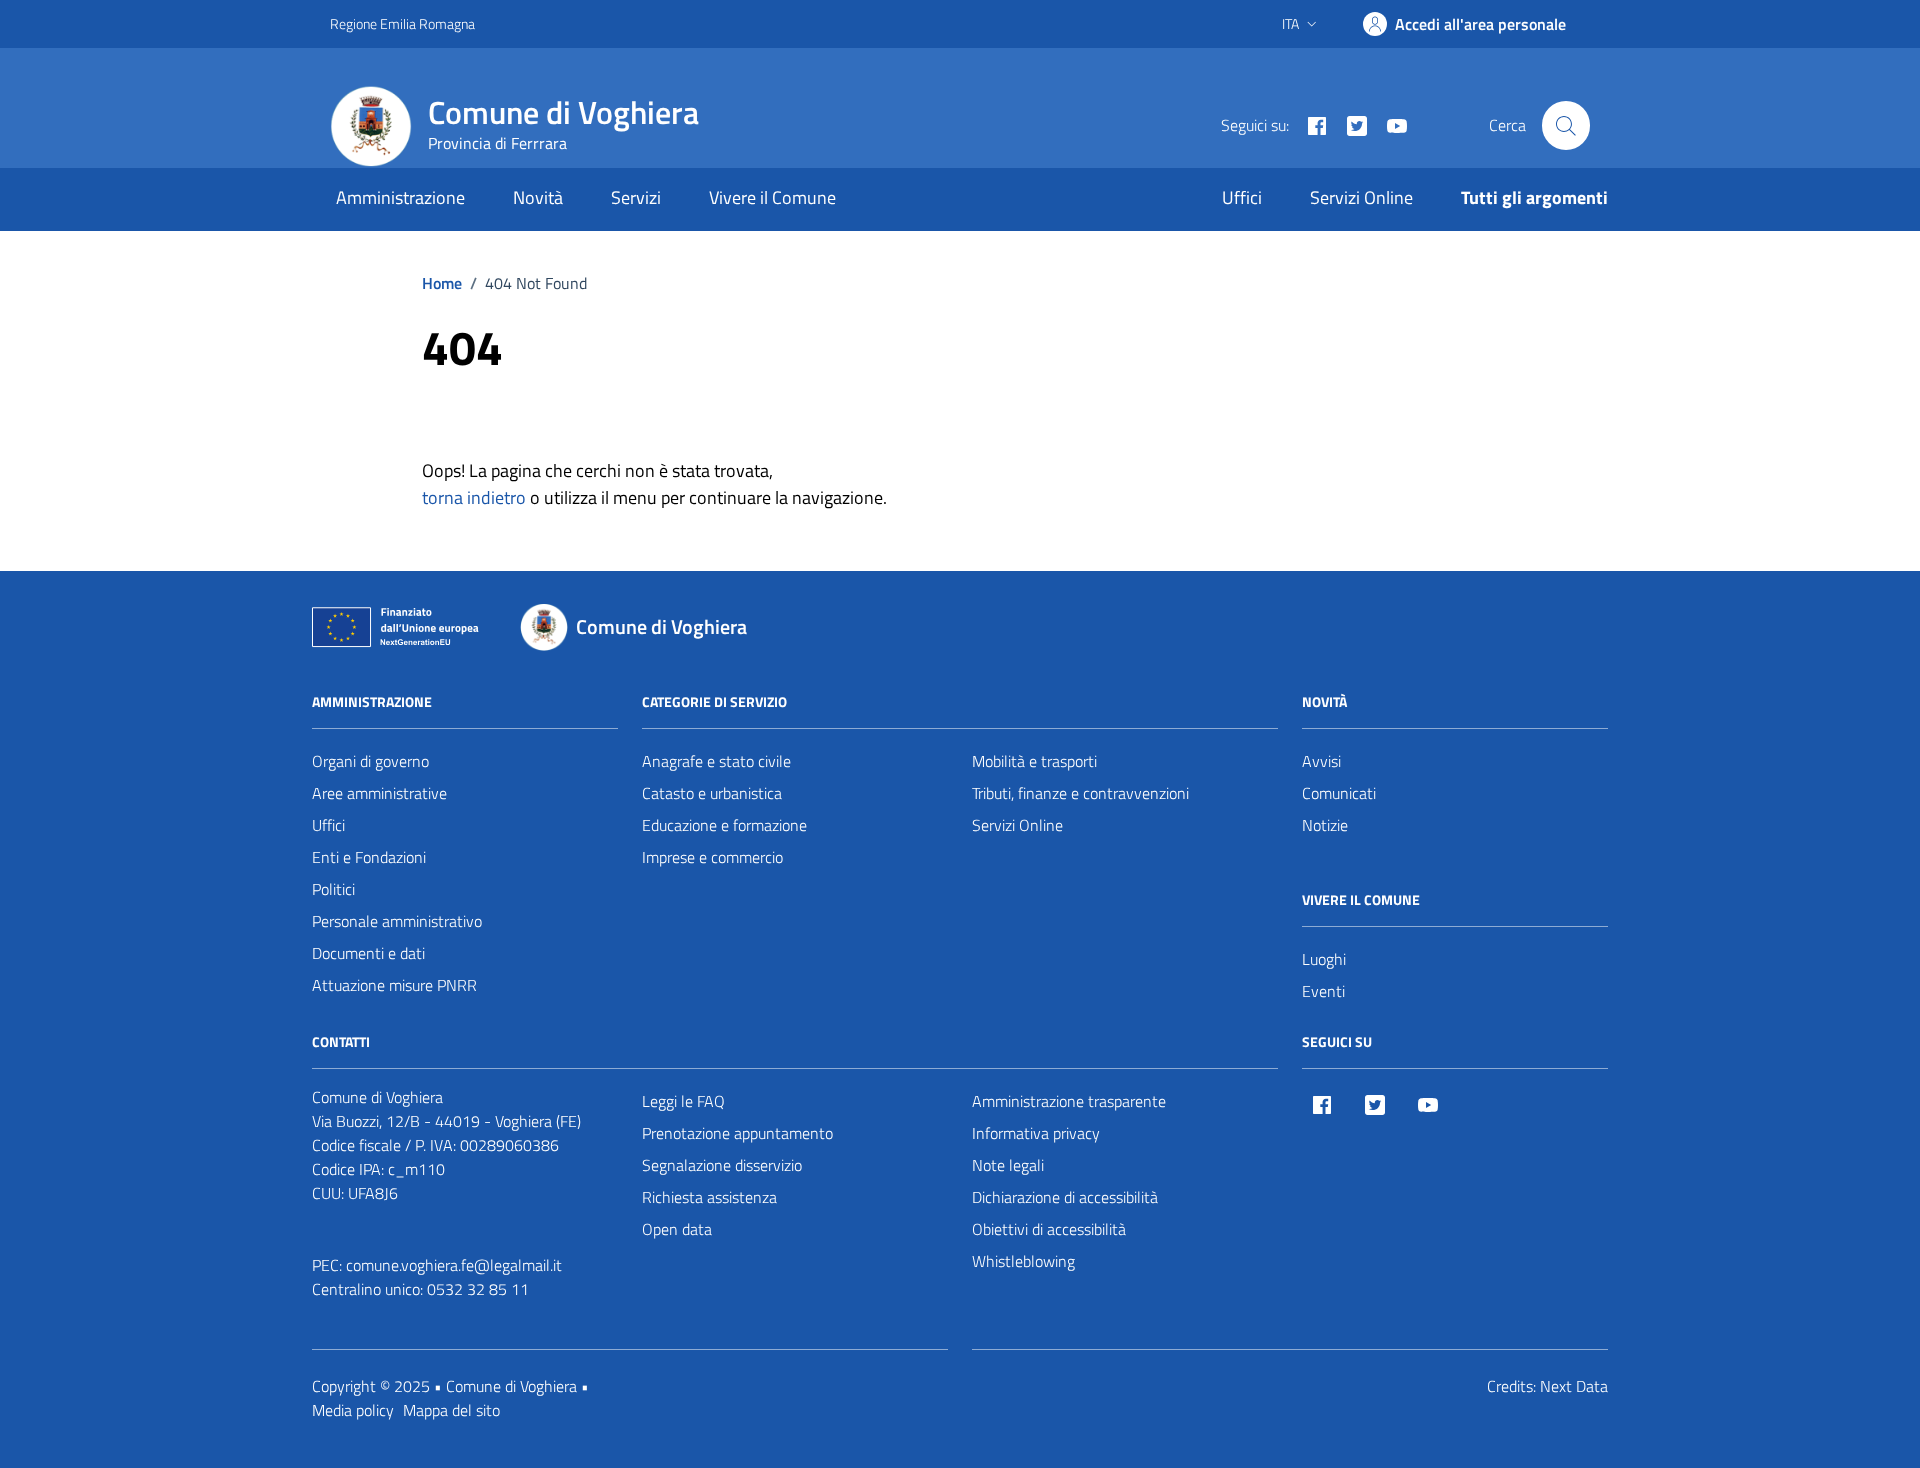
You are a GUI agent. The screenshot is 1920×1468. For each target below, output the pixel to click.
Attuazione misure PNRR (394, 985)
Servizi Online (1361, 197)
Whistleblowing (1023, 1261)
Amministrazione (400, 197)
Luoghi (1324, 959)
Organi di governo (370, 761)
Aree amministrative (379, 793)
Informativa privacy (1036, 1133)
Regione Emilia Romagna (402, 23)
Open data (677, 1229)
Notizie (1325, 825)
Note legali (1008, 1165)
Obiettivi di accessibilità (1049, 1229)
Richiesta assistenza (709, 1197)
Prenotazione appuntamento (737, 1133)
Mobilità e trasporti (1034, 761)
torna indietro (474, 497)
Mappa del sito (451, 1410)
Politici (333, 889)
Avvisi (1321, 761)
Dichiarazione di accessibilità (1065, 1197)
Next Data (1574, 1386)
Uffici (1242, 197)
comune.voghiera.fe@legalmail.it (454, 1265)
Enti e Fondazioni (369, 857)
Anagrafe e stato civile (716, 761)
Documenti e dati (368, 953)
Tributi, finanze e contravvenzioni (1080, 793)
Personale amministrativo (397, 921)
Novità (538, 197)
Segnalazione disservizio (722, 1165)
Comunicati (1339, 793)
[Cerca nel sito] (1566, 125)
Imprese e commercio (712, 857)
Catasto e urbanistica (712, 793)
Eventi (1323, 991)
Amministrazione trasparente (1069, 1101)
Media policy (353, 1410)
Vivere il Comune (772, 197)
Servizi (636, 197)
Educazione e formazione (724, 825)
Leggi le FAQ (683, 1101)
